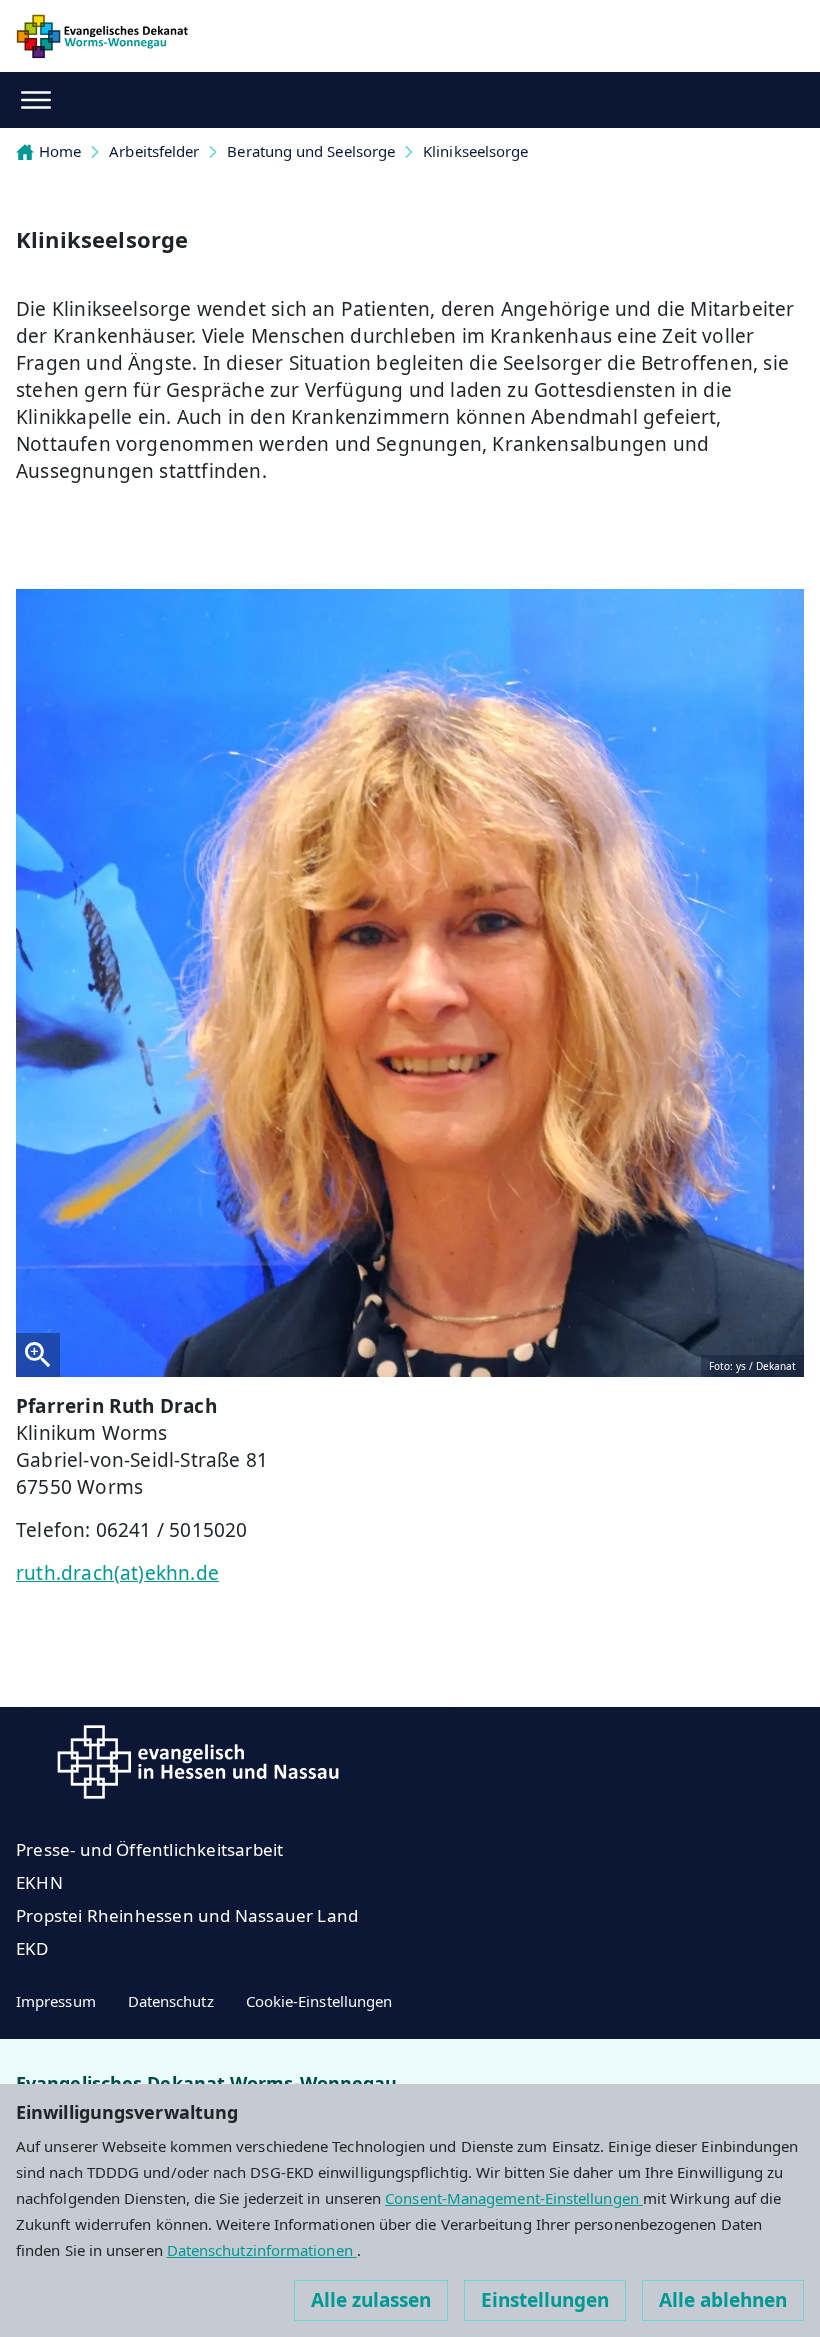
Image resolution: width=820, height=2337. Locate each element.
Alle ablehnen (723, 2300)
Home (60, 151)
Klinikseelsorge (475, 151)
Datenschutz (171, 2001)
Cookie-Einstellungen (319, 2001)
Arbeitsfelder (154, 151)
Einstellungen (545, 2300)
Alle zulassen (371, 2300)
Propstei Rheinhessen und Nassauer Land (187, 1915)
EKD (32, 1948)
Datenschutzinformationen (262, 2250)
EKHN (39, 1882)
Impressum (56, 2001)
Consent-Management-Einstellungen (514, 2198)
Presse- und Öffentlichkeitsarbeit (149, 1849)
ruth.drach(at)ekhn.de (117, 1573)
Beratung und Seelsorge (311, 151)
